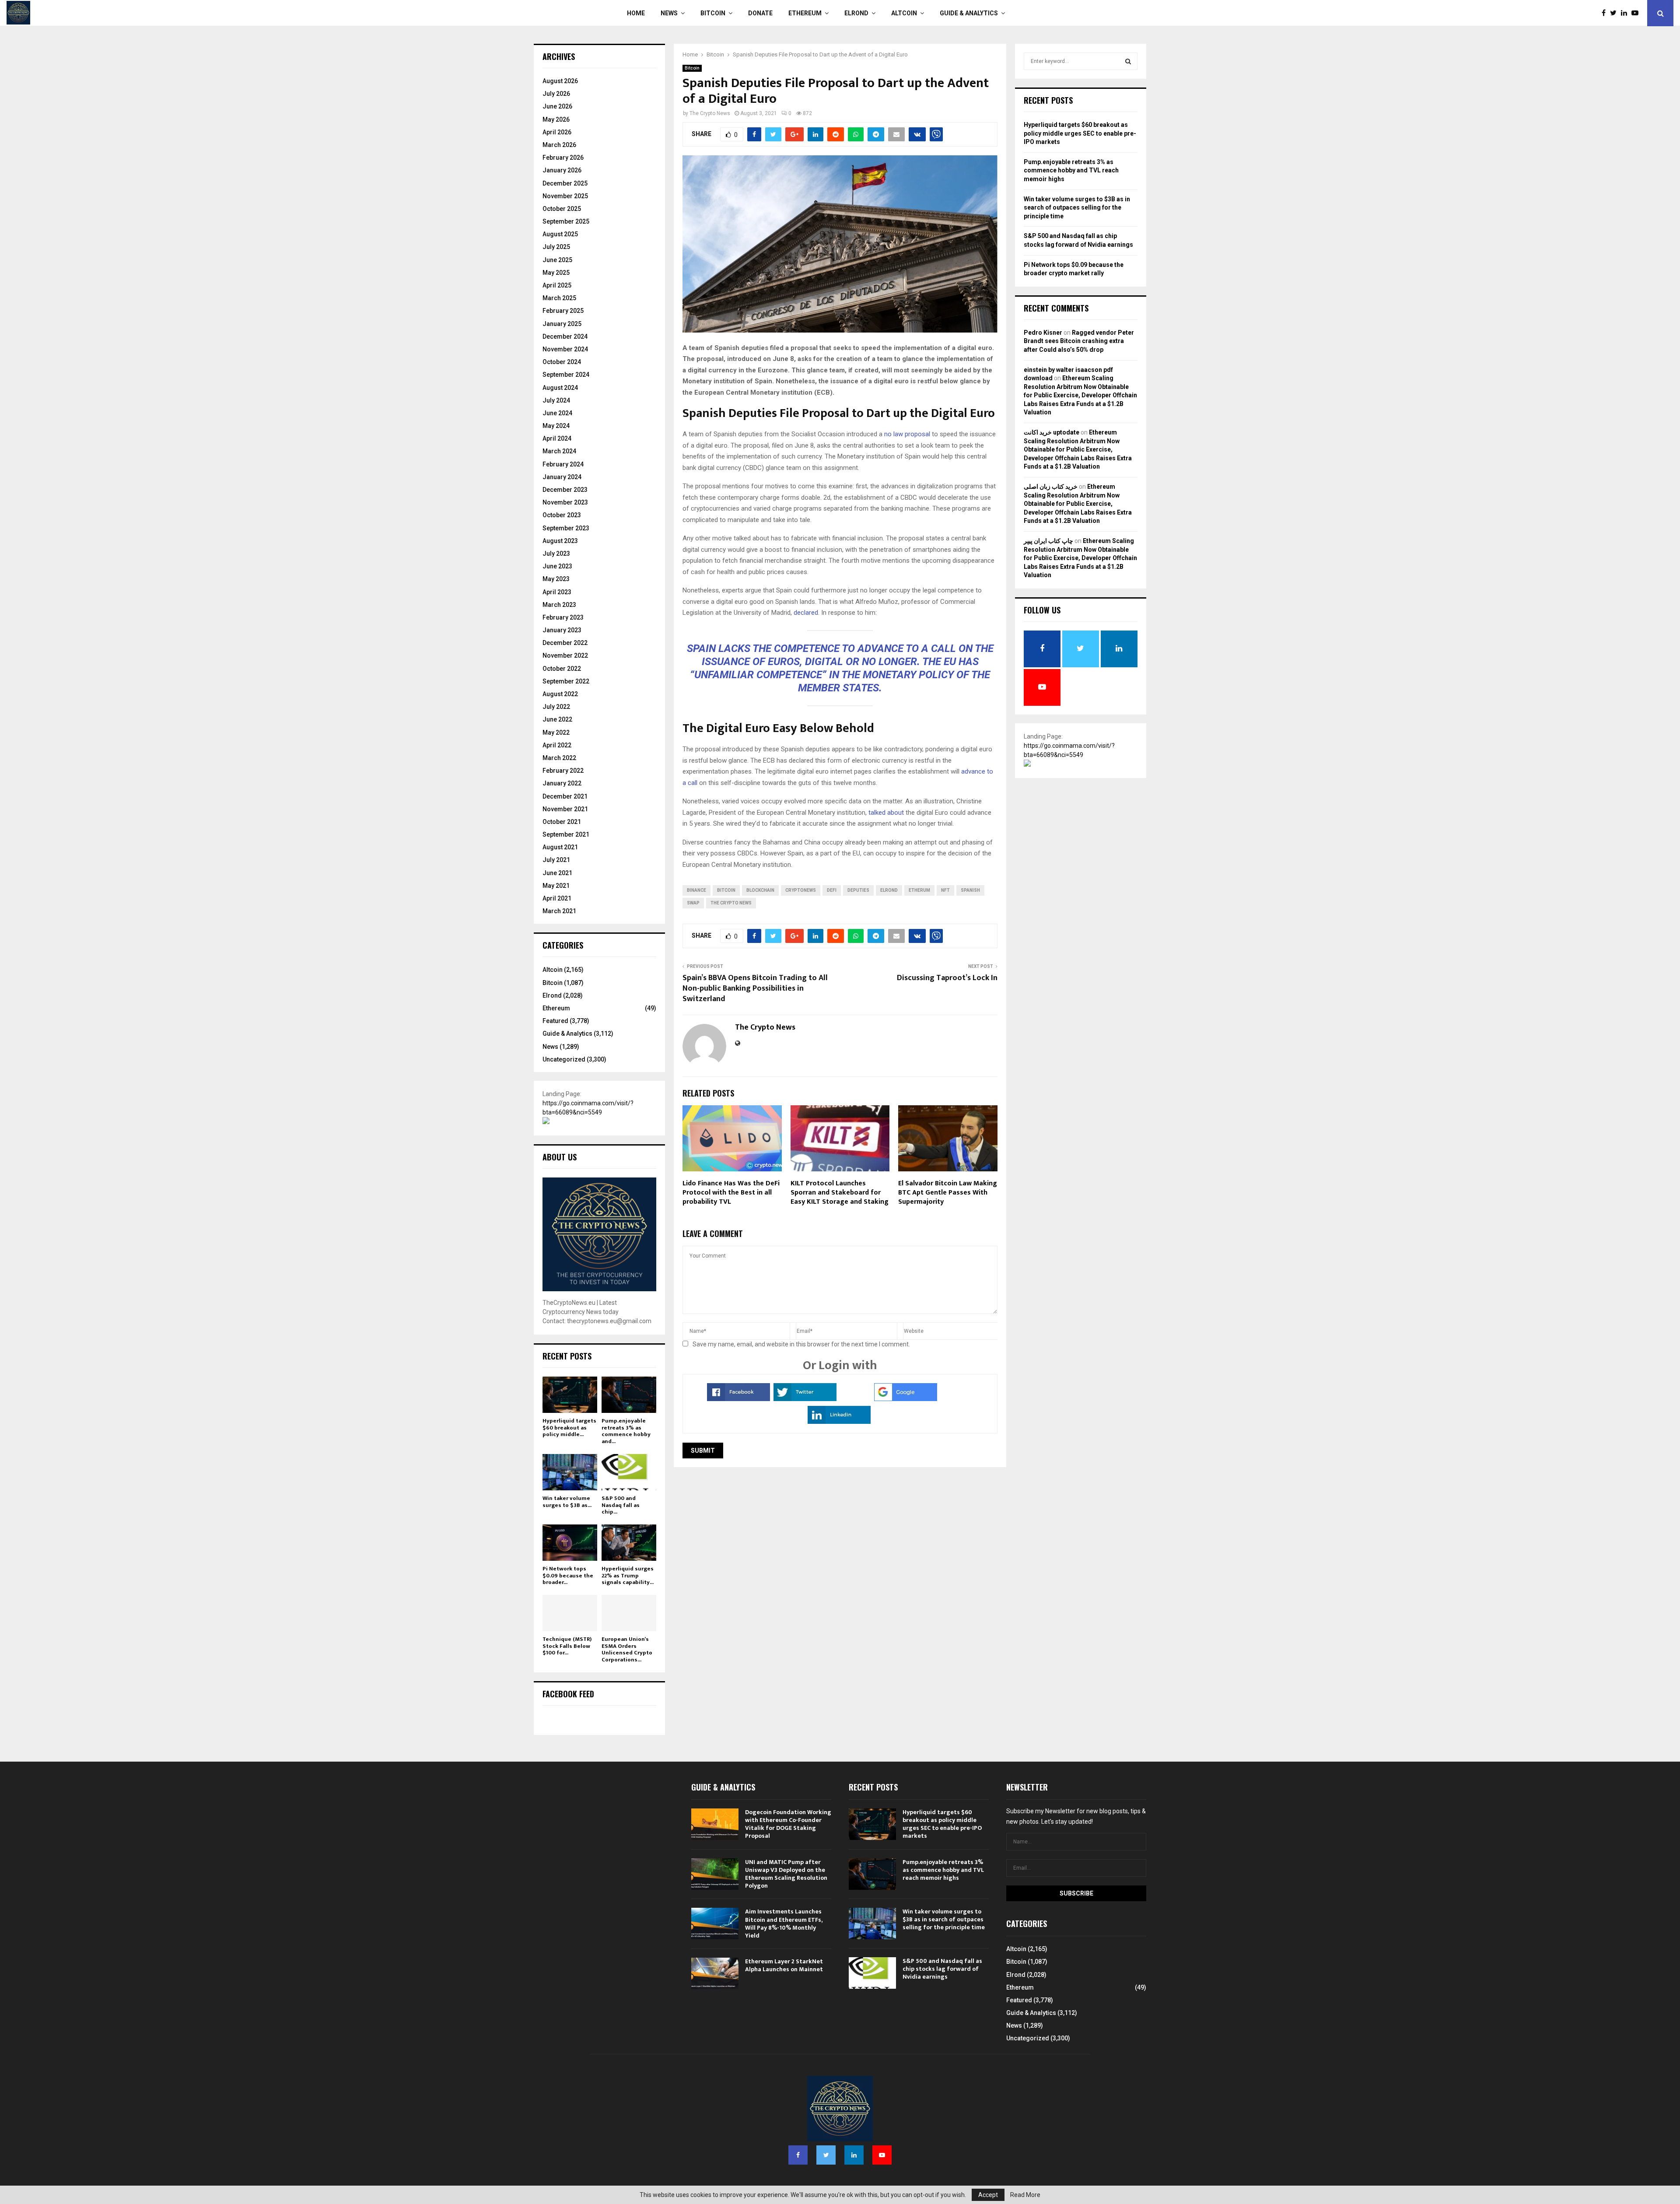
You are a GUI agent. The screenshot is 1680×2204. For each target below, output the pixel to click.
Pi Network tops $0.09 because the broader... (568, 1575)
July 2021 (556, 860)
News (669, 13)
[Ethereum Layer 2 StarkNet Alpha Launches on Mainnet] (715, 1973)
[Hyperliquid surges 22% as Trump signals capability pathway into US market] (629, 1543)
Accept (988, 2195)
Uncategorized (564, 1059)
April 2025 (557, 285)
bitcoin (726, 890)
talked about (886, 813)
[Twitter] (1615, 13)
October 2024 (562, 362)
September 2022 (566, 681)
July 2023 (556, 554)
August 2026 (560, 81)
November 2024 (565, 349)
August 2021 (560, 847)
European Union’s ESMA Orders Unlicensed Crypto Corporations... (627, 1649)
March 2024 (559, 451)
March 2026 (559, 145)
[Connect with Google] (906, 1399)
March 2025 (559, 298)
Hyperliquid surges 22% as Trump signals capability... (628, 1575)
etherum (919, 890)
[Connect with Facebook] (738, 1399)
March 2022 (559, 758)
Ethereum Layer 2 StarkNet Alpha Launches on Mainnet (784, 1965)
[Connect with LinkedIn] (839, 1422)
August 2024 (560, 388)
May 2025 (556, 273)
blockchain (760, 890)
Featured (555, 1021)
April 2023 (557, 592)
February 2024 (563, 464)
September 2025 (566, 221)
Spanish (970, 890)
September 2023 (566, 528)
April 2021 (557, 898)
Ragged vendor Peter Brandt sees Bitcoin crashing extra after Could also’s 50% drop (1079, 341)
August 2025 (560, 234)
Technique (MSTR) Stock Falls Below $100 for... (567, 1646)
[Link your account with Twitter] (805, 1399)
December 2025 (565, 183)
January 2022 (562, 783)
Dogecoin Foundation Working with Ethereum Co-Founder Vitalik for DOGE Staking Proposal (788, 1824)
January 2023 (562, 630)
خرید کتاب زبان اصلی (1051, 487)
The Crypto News (710, 113)
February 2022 (563, 771)
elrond (889, 890)
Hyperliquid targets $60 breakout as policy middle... (569, 1428)
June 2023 (557, 566)
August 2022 (560, 694)
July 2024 (556, 400)
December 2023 (565, 490)
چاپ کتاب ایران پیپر (1048, 541)
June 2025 (557, 260)
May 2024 (556, 426)
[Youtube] (1637, 13)
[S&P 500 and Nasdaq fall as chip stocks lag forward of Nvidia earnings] (629, 1472)
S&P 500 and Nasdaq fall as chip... (621, 1505)
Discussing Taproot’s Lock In (947, 978)
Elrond (856, 13)
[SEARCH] (1128, 61)
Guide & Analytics (969, 13)
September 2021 (566, 834)
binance (696, 890)
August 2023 (560, 541)
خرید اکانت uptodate (1052, 432)
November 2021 (565, 809)
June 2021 (557, 873)
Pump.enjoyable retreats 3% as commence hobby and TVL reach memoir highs (1071, 170)
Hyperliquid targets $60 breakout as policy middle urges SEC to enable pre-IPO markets (1080, 133)
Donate (760, 13)
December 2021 (565, 796)
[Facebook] (1606, 13)
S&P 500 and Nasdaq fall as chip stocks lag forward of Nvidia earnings (942, 1969)
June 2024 (557, 413)
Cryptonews (801, 890)
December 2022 (565, 643)
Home (636, 13)
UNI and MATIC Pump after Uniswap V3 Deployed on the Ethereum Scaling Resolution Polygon (786, 1874)
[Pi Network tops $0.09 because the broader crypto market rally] (570, 1543)
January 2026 (562, 170)
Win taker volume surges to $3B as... (567, 1502)
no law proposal (907, 434)
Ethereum (805, 13)
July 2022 (556, 707)
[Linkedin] (1626, 13)
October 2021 (562, 822)
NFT (945, 890)
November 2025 (565, 196)
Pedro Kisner (1043, 333)
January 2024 (562, 477)
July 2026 (556, 94)
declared (806, 613)
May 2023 (556, 579)
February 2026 (563, 158)
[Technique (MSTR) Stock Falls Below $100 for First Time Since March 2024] (570, 1613)
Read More (1025, 2195)
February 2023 (563, 617)
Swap (693, 903)
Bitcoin (713, 13)
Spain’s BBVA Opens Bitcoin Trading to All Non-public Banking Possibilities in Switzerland (755, 988)
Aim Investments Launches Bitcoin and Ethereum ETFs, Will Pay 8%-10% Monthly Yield (784, 1924)
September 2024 (566, 375)
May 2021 (556, 886)
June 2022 (557, 719)
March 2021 (559, 911)
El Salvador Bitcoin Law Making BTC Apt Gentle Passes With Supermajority (948, 1193)
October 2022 (562, 669)
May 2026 (556, 119)
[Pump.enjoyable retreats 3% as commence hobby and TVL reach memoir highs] (629, 1395)
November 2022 (565, 655)
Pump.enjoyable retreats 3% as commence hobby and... (626, 1431)
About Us (560, 1157)
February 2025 (563, 311)
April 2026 (557, 132)
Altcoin (904, 13)
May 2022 (556, 732)
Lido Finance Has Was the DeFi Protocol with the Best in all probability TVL (731, 1193)
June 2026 (557, 106)
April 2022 (557, 745)
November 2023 (565, 502)
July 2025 (556, 247)
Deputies (858, 890)
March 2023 (559, 605)
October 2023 (562, 515)
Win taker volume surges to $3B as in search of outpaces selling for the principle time (1077, 208)
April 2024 (557, 438)
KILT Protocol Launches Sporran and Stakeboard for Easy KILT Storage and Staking (840, 1193)
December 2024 (565, 336)
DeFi (832, 890)
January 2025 (562, 324)
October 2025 (562, 209)
